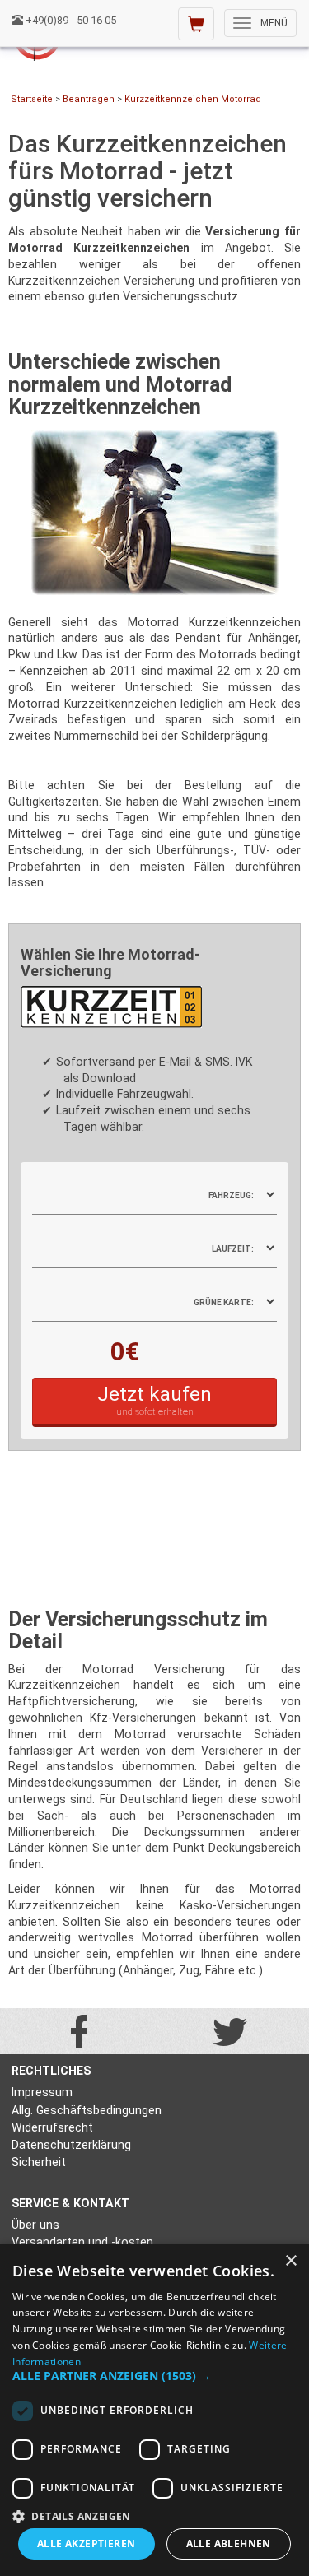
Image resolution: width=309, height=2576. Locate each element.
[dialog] (154, 2410)
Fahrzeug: (231, 1195)
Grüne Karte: (224, 1302)
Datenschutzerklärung (71, 2145)
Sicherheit (39, 2162)
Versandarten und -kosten (82, 2242)
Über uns (35, 2225)
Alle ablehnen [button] (229, 2543)
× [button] (290, 2261)
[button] (154, 2376)
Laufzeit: (233, 1249)
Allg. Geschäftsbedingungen (87, 2110)
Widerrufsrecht (52, 2127)
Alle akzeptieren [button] (86, 2543)
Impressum (42, 2092)
